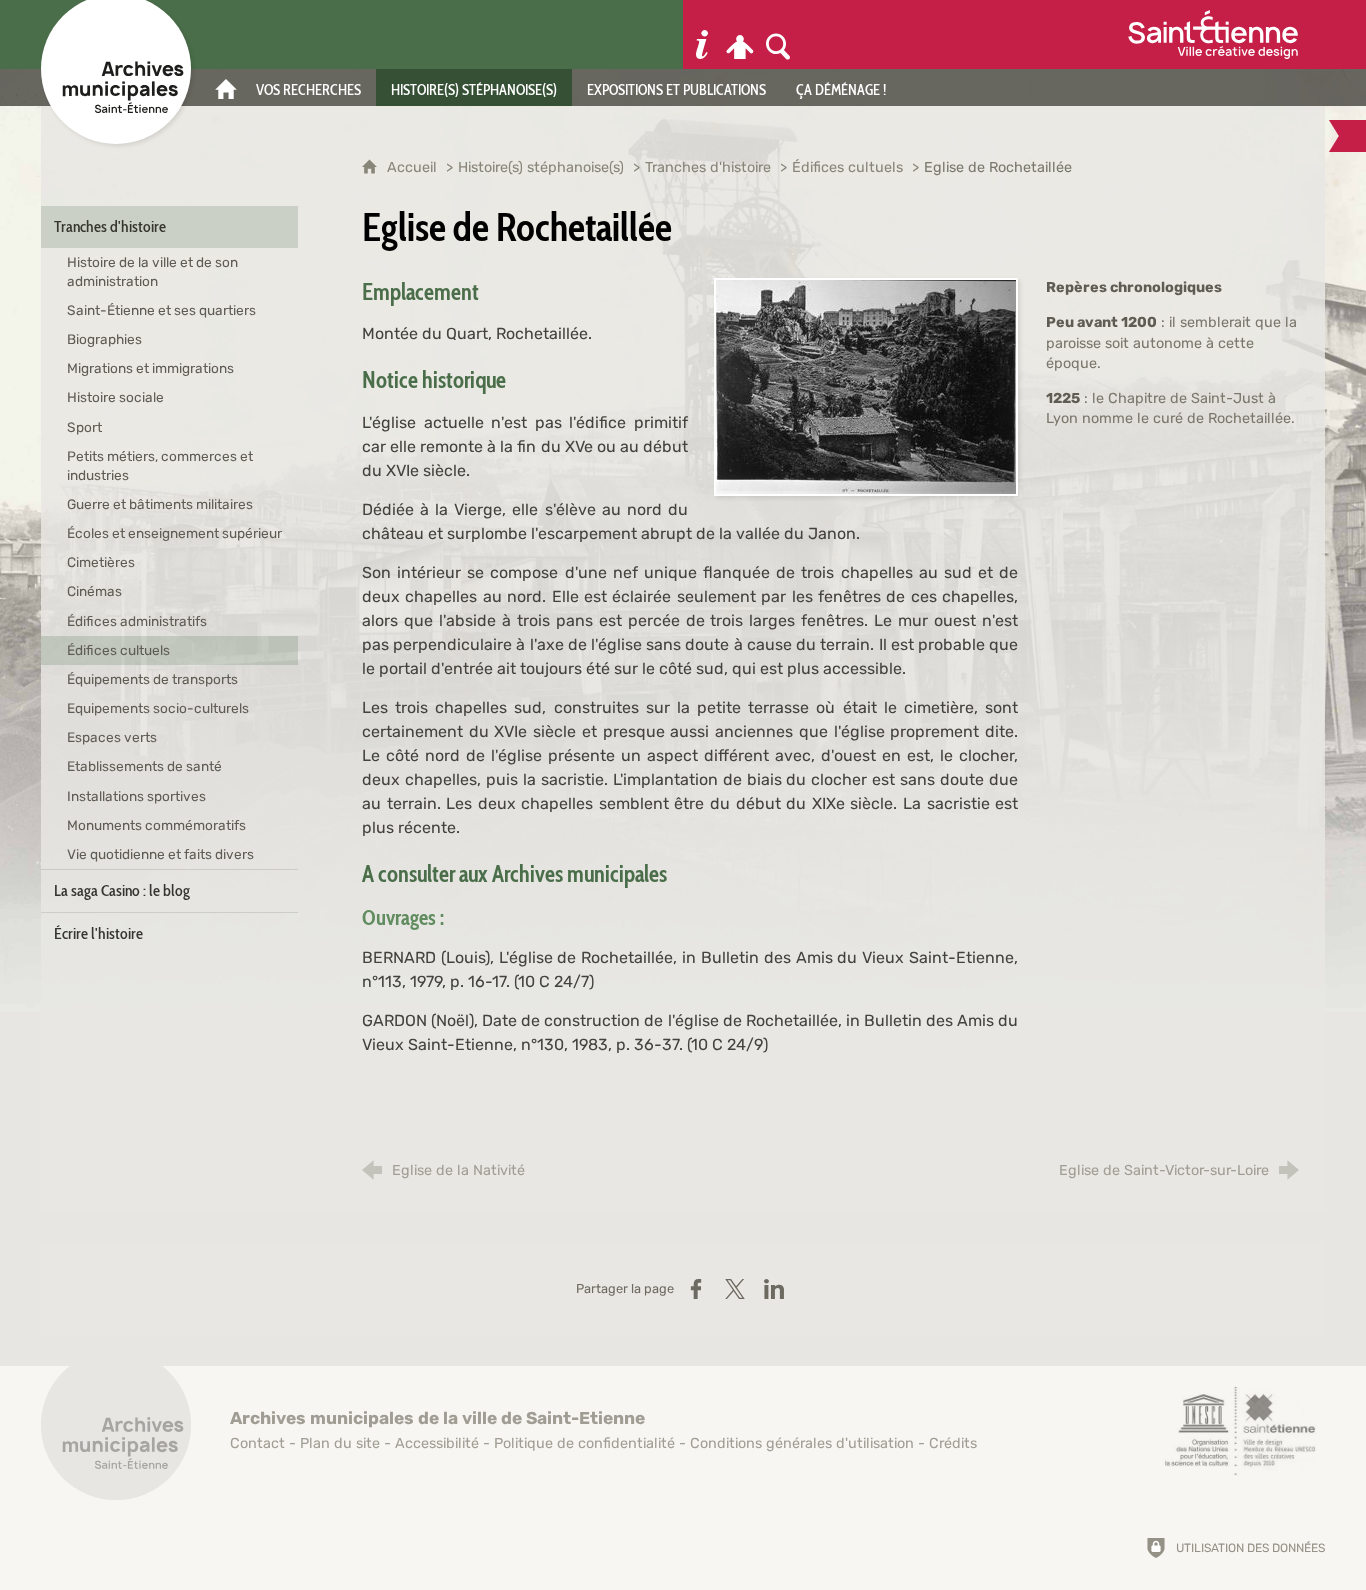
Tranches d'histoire (708, 167)
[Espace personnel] (740, 34)
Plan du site (340, 1443)
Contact (257, 1443)
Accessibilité (437, 1443)
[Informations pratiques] (702, 34)
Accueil (414, 167)
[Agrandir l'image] (866, 385)
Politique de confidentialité (584, 1443)
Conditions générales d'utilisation (802, 1443)
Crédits (953, 1443)
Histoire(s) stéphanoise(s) (541, 167)
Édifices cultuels (847, 167)
